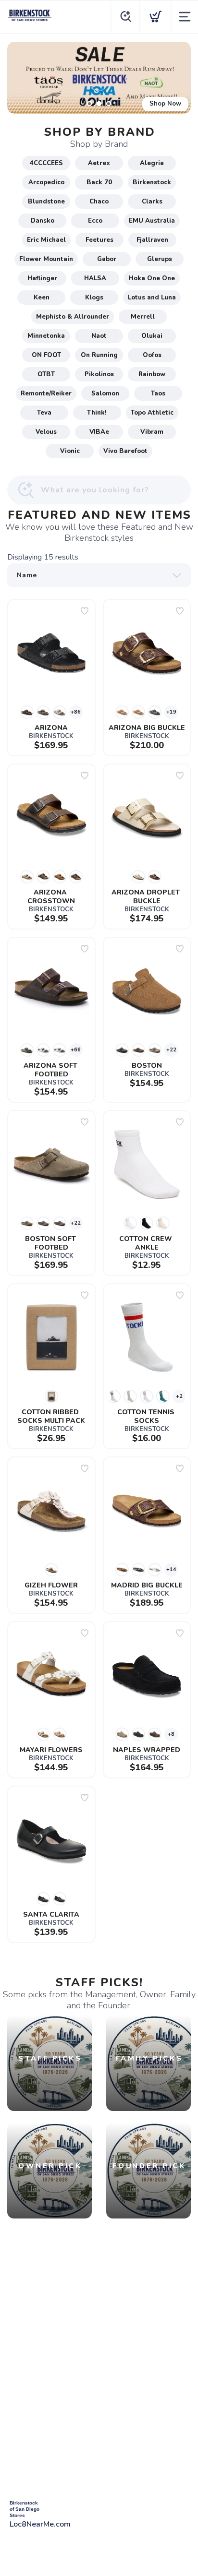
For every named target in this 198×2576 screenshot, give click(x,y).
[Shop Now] (99, 78)
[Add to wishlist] (85, 611)
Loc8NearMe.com (40, 2524)
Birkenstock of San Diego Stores (25, 2509)
